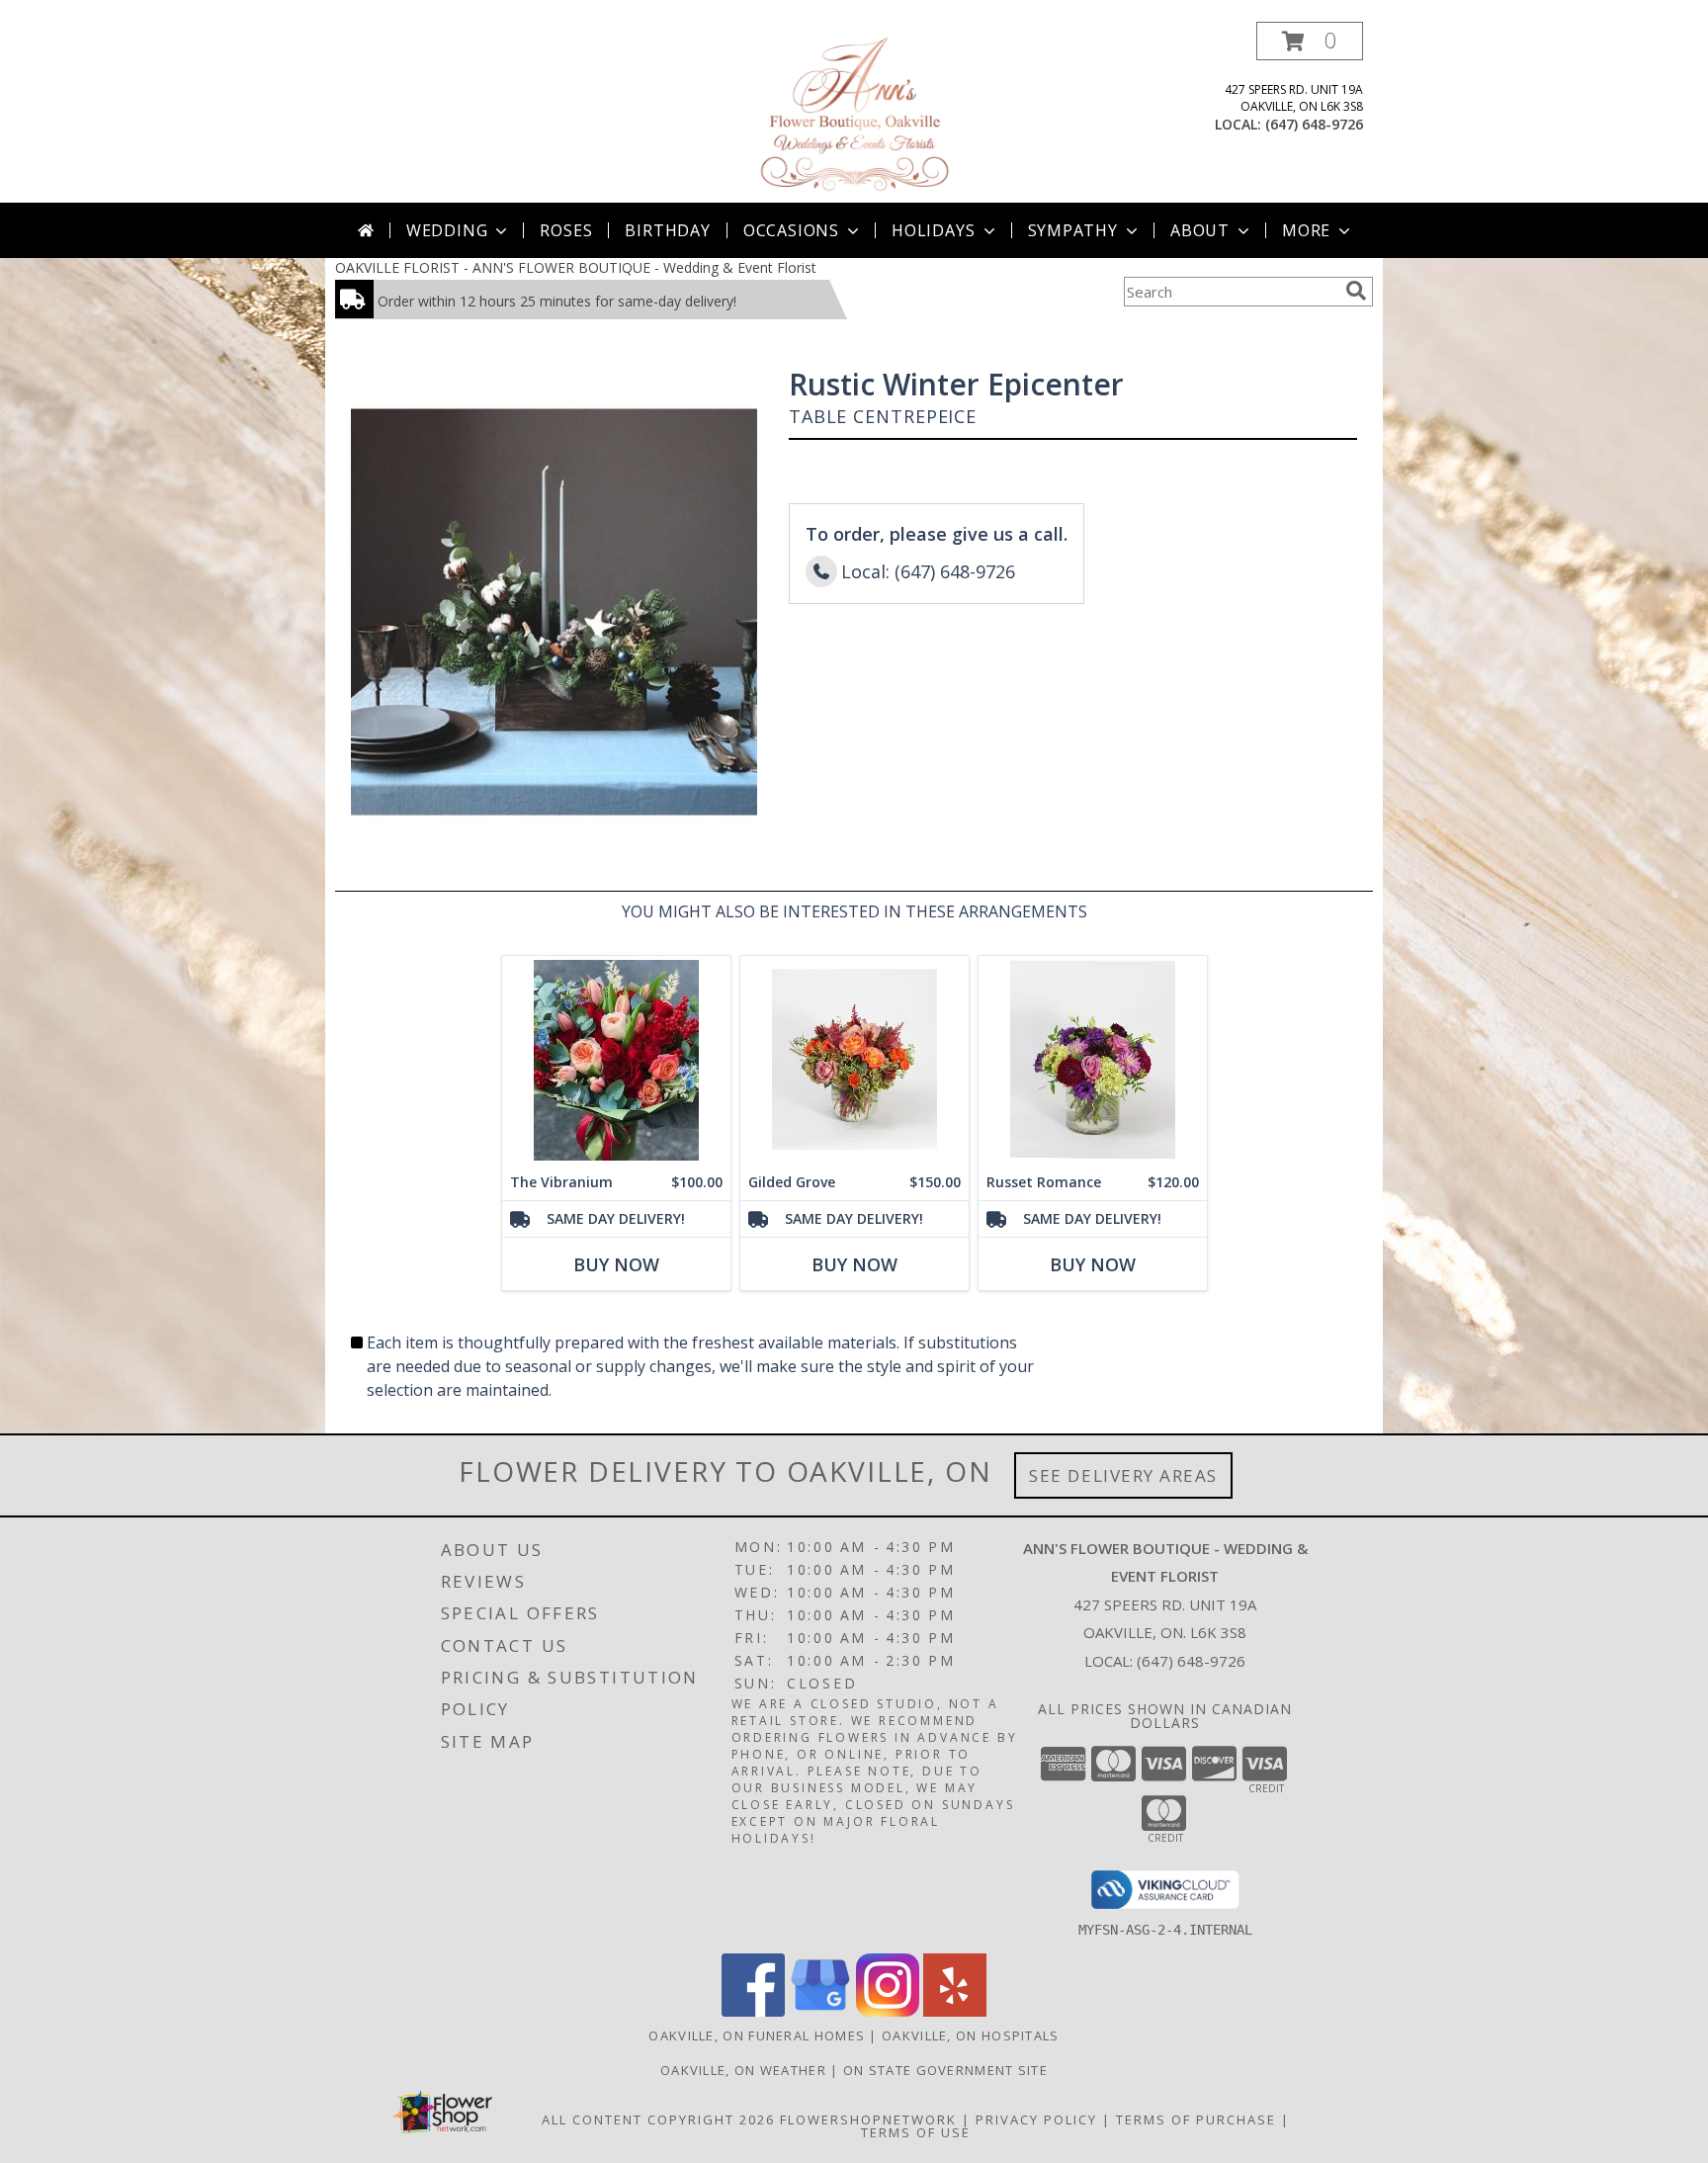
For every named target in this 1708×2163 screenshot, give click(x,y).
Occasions (791, 230)
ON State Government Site (945, 2070)
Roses (566, 230)
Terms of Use (916, 2132)
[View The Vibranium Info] (616, 1060)
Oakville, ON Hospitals (971, 2035)
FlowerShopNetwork (868, 2120)
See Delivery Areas (1123, 1475)
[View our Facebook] (753, 2011)
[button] (1310, 41)
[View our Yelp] (955, 2011)
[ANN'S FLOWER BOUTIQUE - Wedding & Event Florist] (854, 112)
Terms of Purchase (1196, 2120)
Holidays (933, 230)
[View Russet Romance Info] (1093, 1060)
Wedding (447, 230)
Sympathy (1073, 230)
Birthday (667, 230)
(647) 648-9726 (1314, 124)
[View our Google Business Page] (820, 2011)
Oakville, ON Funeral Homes (757, 2035)
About (1200, 230)
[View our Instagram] (888, 2011)
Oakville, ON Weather (743, 2070)
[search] (1356, 291)
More (1306, 230)
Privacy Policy (1036, 2120)
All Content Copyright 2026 (658, 2120)
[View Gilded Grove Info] (854, 1060)
